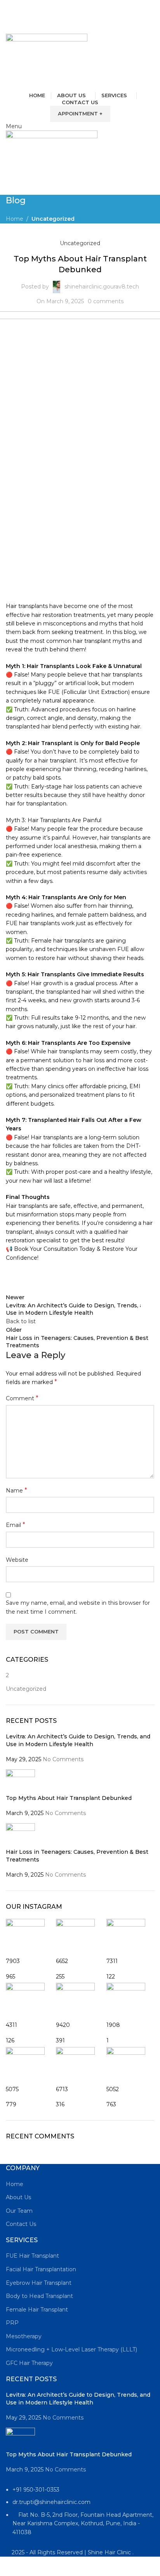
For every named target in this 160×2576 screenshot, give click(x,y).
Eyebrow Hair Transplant (39, 2283)
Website (17, 1560)
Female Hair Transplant (37, 2310)
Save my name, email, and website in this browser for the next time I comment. (78, 1607)
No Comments (63, 1759)
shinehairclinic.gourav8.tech (102, 287)
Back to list (21, 1321)
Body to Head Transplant (39, 2296)
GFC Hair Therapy (29, 2363)
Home (15, 219)
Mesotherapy (24, 2336)
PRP (12, 2323)
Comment (22, 1398)
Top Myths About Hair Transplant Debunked (69, 1798)
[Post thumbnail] (20, 1781)
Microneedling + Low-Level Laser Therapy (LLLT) (71, 2349)
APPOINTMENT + (80, 113)
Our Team (19, 2211)
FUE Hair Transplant (32, 2256)
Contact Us (21, 2224)
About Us (18, 2197)
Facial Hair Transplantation (41, 2269)
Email (16, 1525)
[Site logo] (47, 62)
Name (17, 1490)
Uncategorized (53, 219)
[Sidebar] (10, 2566)
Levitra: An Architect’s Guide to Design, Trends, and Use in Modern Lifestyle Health (78, 1740)
